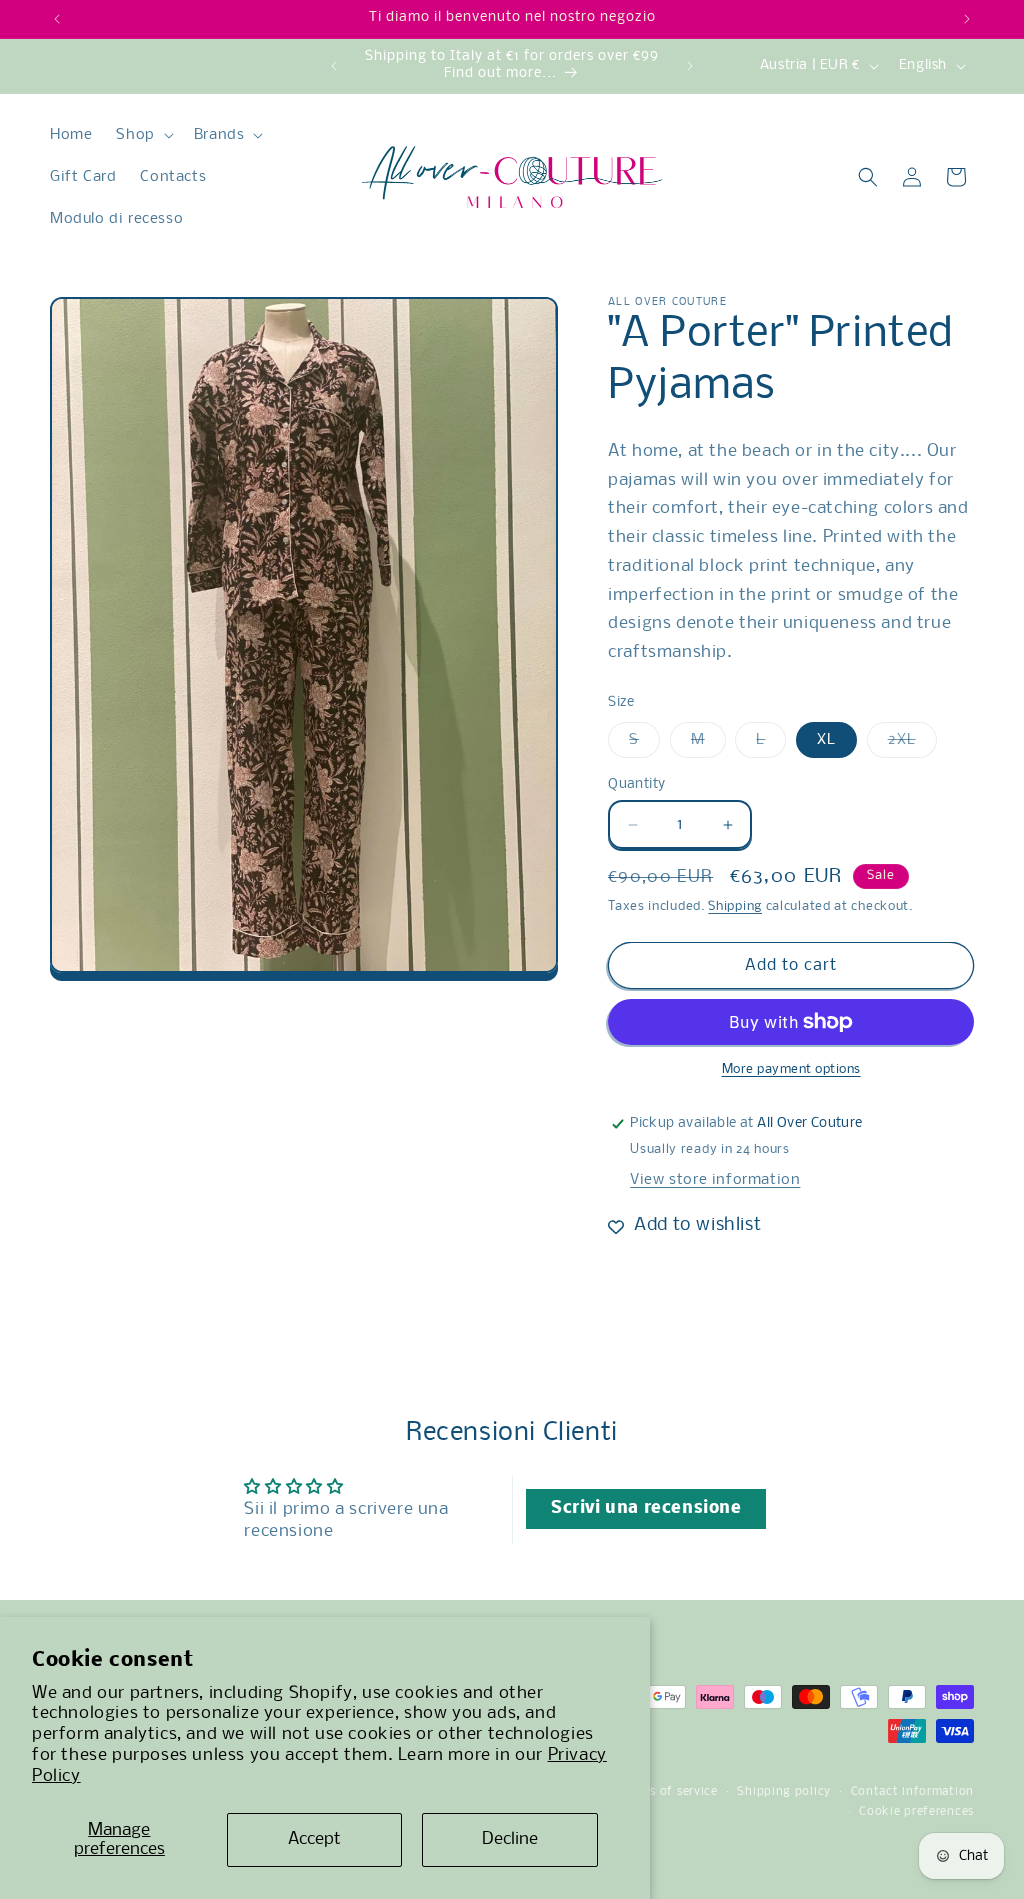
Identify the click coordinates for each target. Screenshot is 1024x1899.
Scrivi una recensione (646, 1508)
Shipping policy (784, 1792)
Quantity (636, 784)
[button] (142, 135)
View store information (715, 1180)
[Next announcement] (967, 19)
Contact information (912, 1792)
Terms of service (670, 1792)
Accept (314, 1839)
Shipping (735, 906)
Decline (510, 1839)
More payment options (791, 1069)
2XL (912, 744)
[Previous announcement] (57, 19)
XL (826, 740)
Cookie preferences (916, 1812)
